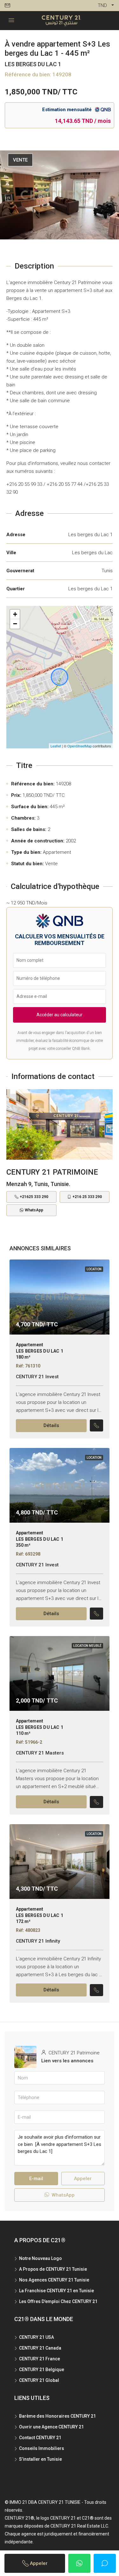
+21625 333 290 (34, 1197)
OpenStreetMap (79, 746)
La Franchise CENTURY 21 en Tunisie (56, 2291)
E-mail (36, 2179)
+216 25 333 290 (87, 1197)
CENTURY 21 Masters (40, 1753)
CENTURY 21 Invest (37, 1377)
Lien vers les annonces (67, 2061)
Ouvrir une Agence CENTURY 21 (51, 2427)
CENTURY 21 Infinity (38, 1941)
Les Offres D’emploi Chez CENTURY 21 (58, 2301)
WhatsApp (34, 1210)
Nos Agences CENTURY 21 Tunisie (54, 2280)
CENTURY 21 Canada (40, 2348)
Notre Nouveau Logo (40, 2258)
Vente (20, 160)
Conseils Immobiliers (42, 2448)
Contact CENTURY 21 (40, 2438)
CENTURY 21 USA (36, 2337)
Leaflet (56, 746)
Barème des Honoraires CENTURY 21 (57, 2416)
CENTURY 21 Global (39, 2380)
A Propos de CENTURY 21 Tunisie (53, 2269)
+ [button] (15, 614)
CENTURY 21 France (40, 2359)
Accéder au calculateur (60, 1015)
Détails (51, 1425)
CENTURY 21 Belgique (42, 2370)
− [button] (15, 624)
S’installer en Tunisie (40, 2459)
